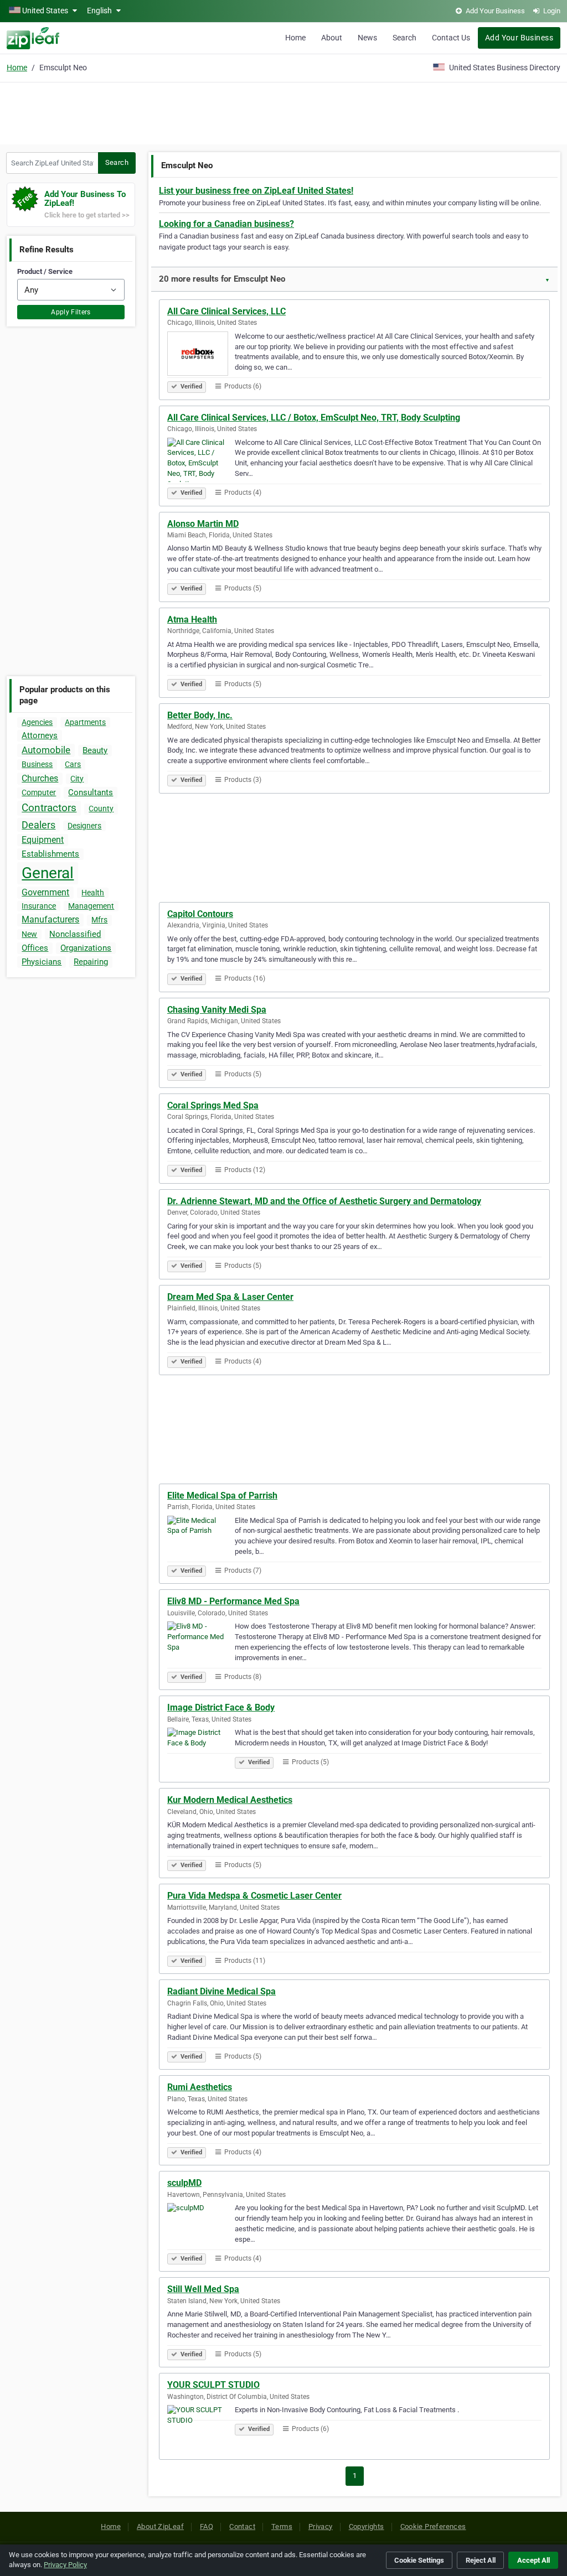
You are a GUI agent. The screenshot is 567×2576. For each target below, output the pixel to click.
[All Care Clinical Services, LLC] (201, 355)
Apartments (85, 722)
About (332, 38)
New (29, 934)
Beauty (95, 750)
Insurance (39, 906)
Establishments (50, 854)
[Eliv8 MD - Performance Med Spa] (201, 1645)
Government (45, 892)
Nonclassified (75, 934)
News (367, 38)
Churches (40, 778)
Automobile (46, 750)
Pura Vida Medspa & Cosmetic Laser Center (254, 1896)
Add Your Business (519, 38)
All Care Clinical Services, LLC (226, 311)
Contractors (49, 808)
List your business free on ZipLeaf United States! (256, 191)
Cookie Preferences (433, 2526)
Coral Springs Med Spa (213, 1105)
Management (91, 906)
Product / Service (45, 271)
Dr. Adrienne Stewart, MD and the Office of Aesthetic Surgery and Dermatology (324, 1201)
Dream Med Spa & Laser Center (230, 1297)
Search (404, 38)
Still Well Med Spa (203, 2289)
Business (37, 764)
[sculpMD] (201, 2227)
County (101, 808)
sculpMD (184, 2183)
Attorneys (40, 735)
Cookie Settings (419, 2560)
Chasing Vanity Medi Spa (217, 1010)
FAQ (207, 2526)
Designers (84, 826)
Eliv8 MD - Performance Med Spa (233, 1601)
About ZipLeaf (160, 2526)
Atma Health (192, 620)
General (48, 873)
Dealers (38, 825)
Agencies (37, 722)
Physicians (42, 962)
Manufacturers (50, 919)
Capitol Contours (200, 914)
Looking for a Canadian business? (226, 224)
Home (295, 38)
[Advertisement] (283, 112)
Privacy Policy (65, 2565)
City (77, 779)
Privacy (321, 2526)
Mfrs (99, 920)
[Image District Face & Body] (201, 1751)
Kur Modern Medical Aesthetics (230, 1800)
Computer (39, 792)
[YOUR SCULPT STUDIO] (201, 2429)
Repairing (91, 962)
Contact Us (451, 38)
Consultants (91, 792)
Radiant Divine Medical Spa (221, 1991)
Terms (282, 2526)
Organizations (86, 948)
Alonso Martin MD (203, 524)
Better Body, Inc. (200, 715)
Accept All (534, 2560)
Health (93, 893)
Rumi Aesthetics (200, 2087)
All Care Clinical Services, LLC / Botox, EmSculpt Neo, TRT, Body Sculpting (314, 418)
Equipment (43, 840)
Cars (73, 764)
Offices (35, 948)
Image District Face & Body (221, 1707)
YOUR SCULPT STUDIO (213, 2385)
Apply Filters (71, 312)
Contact (242, 2526)
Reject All (481, 2560)
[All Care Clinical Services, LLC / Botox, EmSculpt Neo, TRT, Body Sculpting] (201, 462)
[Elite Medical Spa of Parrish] (201, 1540)
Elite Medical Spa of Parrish (222, 1496)
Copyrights (367, 2526)
